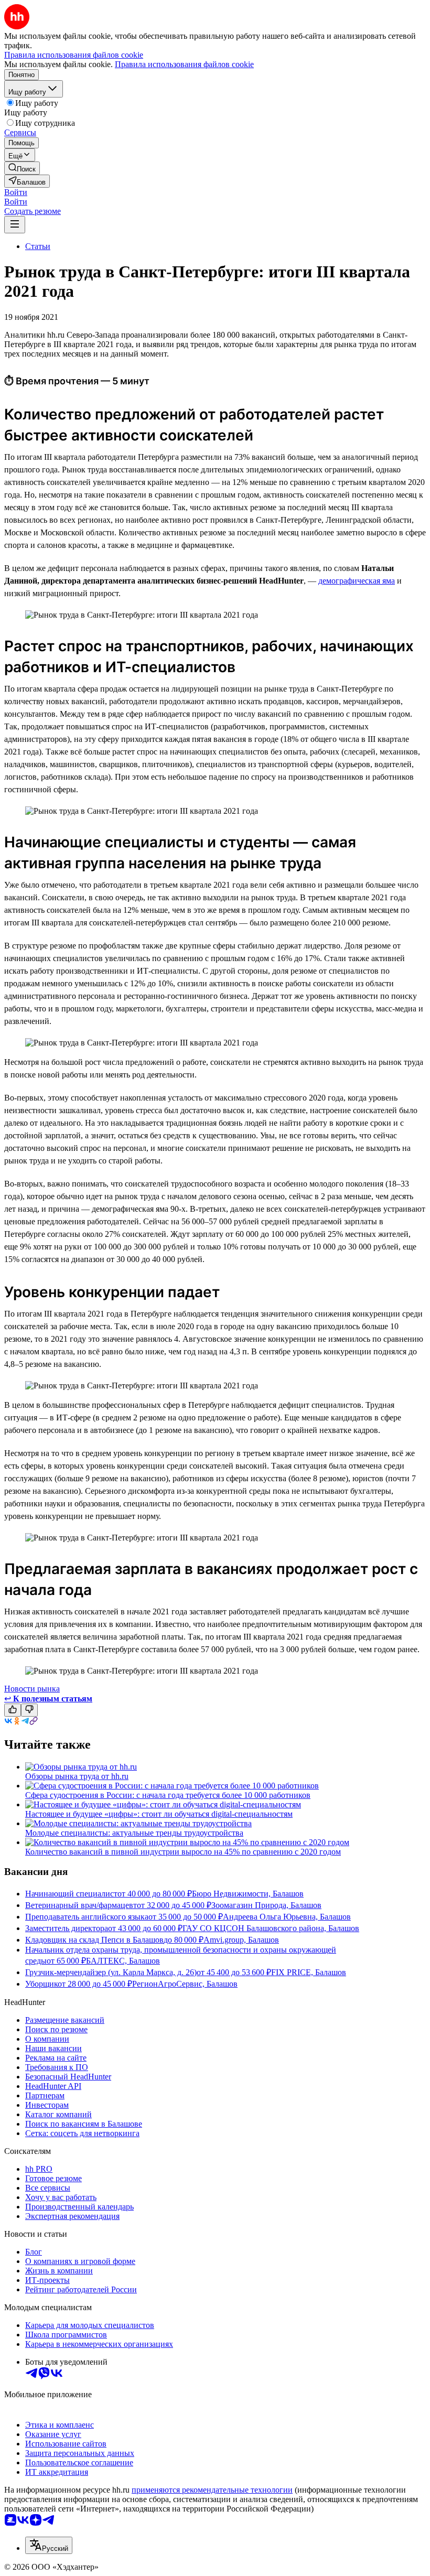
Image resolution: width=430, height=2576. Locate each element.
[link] (22, 168)
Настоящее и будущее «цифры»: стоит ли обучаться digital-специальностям (159, 1814)
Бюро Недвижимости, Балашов (248, 1894)
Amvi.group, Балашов (241, 1940)
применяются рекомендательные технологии (212, 2490)
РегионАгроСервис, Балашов (185, 1984)
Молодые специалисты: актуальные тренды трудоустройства (134, 1833)
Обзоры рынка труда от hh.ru (77, 1776)
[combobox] (49, 2545)
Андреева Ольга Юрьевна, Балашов (287, 1917)
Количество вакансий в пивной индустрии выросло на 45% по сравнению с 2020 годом (183, 1852)
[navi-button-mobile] (15, 225)
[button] (16, 192)
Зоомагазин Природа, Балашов (266, 1905)
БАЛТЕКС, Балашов (123, 1961)
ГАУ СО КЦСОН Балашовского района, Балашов (271, 1928)
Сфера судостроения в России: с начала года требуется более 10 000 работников (168, 1795)
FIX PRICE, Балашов (309, 1972)
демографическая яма (357, 581)
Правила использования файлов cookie (184, 64)
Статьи (38, 246)
